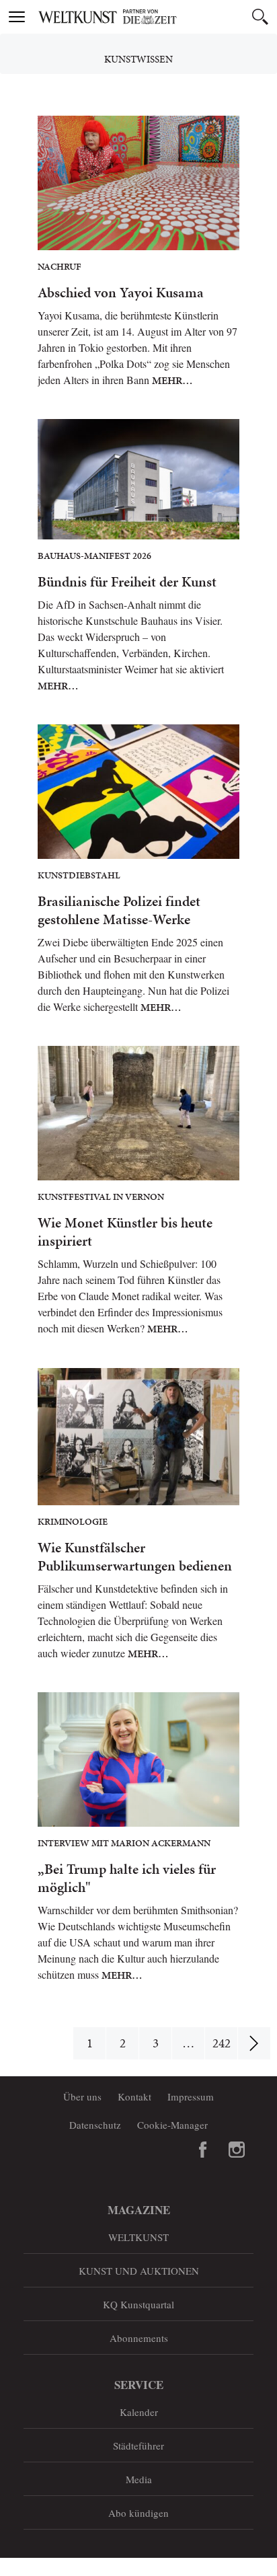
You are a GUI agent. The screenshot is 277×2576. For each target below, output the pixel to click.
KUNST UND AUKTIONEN (139, 2271)
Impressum (191, 2096)
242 (222, 2043)
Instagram (237, 2150)
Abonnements (139, 2338)
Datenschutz (95, 2125)
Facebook (203, 2150)
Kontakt (134, 2096)
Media (139, 2479)
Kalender (139, 2412)
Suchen (260, 17)
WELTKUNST (138, 2237)
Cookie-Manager (172, 2125)
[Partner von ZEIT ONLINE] (155, 17)
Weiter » (254, 2043)
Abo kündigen (138, 2513)
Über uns (82, 2096)
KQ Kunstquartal (138, 2304)
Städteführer (138, 2446)
